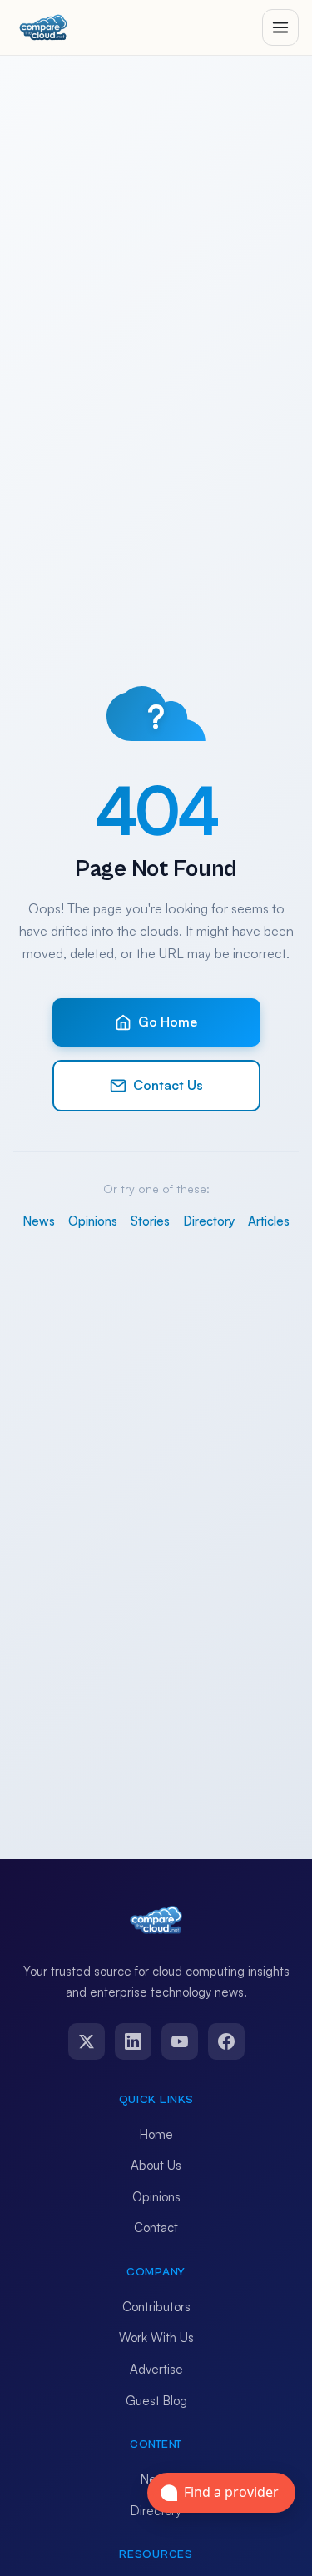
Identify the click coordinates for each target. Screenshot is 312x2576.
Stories (150, 1221)
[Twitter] (87, 2041)
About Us (156, 2165)
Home (156, 2134)
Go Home (168, 1022)
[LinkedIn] (133, 2041)
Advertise (156, 2369)
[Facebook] (226, 2041)
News (39, 1221)
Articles (269, 1221)
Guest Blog (156, 2401)
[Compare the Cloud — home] (43, 27)
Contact (156, 2228)
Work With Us (156, 2337)
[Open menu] (280, 27)
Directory (209, 1221)
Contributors (156, 2307)
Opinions (93, 1221)
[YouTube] (180, 2041)
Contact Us (168, 1085)
